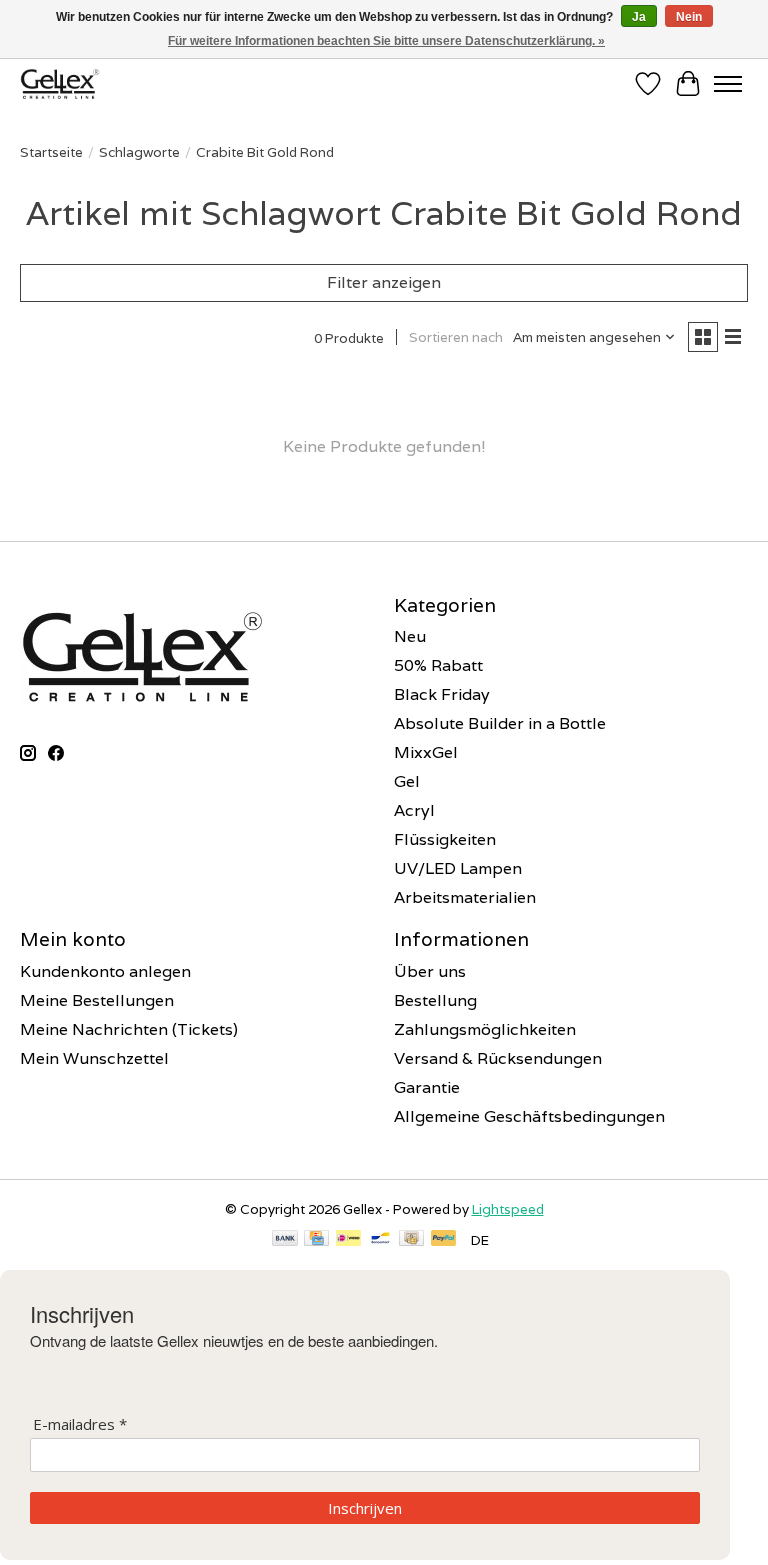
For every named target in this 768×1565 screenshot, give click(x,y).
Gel (407, 781)
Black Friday (442, 694)
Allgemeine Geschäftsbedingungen (529, 1116)
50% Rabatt (438, 665)
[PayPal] (444, 1240)
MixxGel (426, 752)
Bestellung (435, 1000)
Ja (639, 17)
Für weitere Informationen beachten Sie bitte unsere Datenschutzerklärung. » (386, 41)
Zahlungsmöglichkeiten (485, 1029)
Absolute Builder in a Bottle (500, 723)
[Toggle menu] (728, 84)
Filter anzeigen (384, 282)
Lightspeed (508, 1209)
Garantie (427, 1087)
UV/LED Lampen (458, 868)
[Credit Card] (316, 1240)
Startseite (51, 152)
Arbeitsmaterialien (465, 897)
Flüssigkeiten (445, 839)
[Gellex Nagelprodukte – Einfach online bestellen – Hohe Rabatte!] (60, 83)
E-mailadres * (80, 1424)
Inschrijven (365, 1508)
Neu (410, 636)
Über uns (430, 971)
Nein (689, 17)
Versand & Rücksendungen (498, 1058)
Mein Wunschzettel (94, 1058)
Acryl (414, 810)
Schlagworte (139, 152)
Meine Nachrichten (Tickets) (129, 1029)
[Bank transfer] (285, 1240)
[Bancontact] (380, 1240)
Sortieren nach (456, 337)
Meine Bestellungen (97, 1000)
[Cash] (411, 1240)
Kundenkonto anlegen (105, 971)
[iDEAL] (348, 1240)
